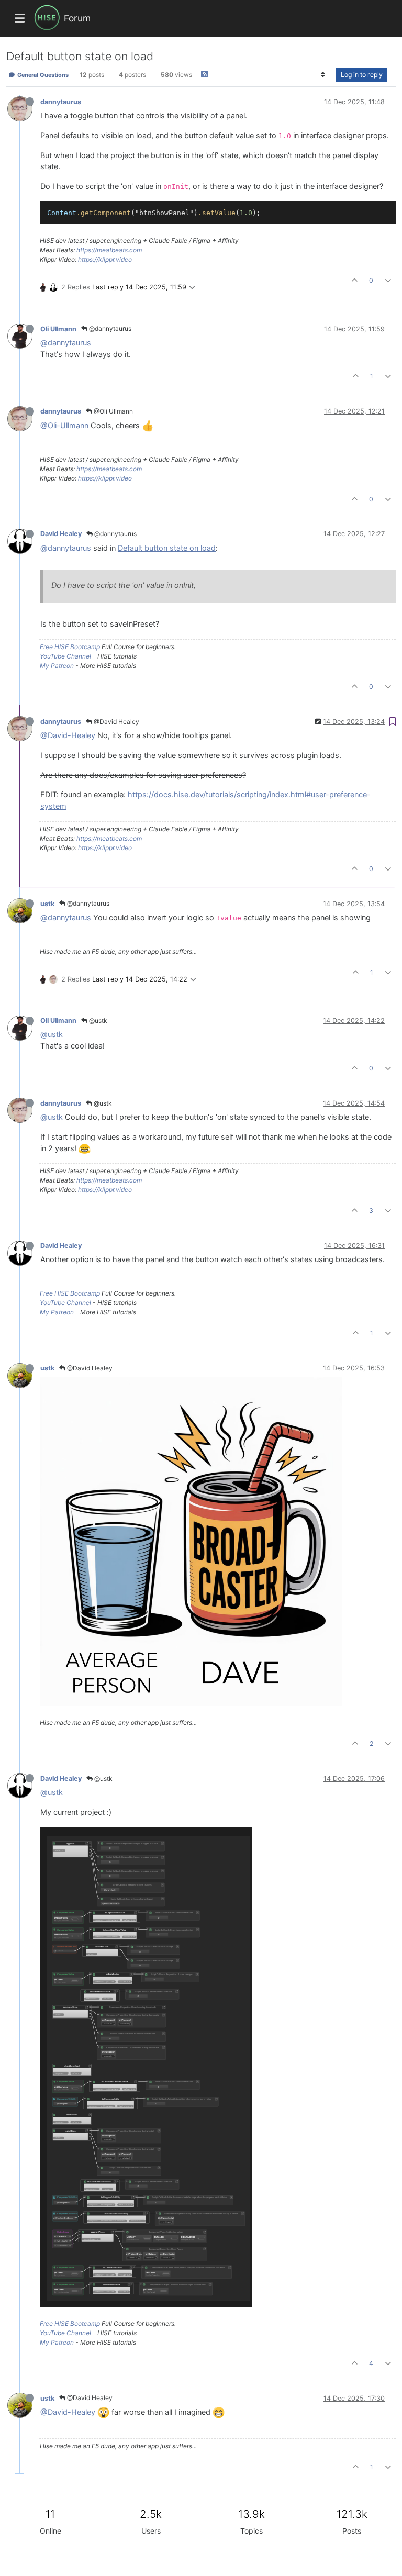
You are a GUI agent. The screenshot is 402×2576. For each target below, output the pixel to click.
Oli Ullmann (58, 329)
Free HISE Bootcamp (70, 647)
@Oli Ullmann (113, 411)
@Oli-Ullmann (64, 426)
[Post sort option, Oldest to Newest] (323, 75)
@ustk (97, 1021)
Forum (77, 18)
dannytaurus (61, 102)
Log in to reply (362, 75)
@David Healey (116, 722)
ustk (47, 904)
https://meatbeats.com (109, 250)
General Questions (42, 75)
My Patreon (57, 666)
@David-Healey (68, 735)
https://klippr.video (105, 259)
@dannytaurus (109, 328)
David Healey (61, 534)
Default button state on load (167, 548)
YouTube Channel (65, 656)
